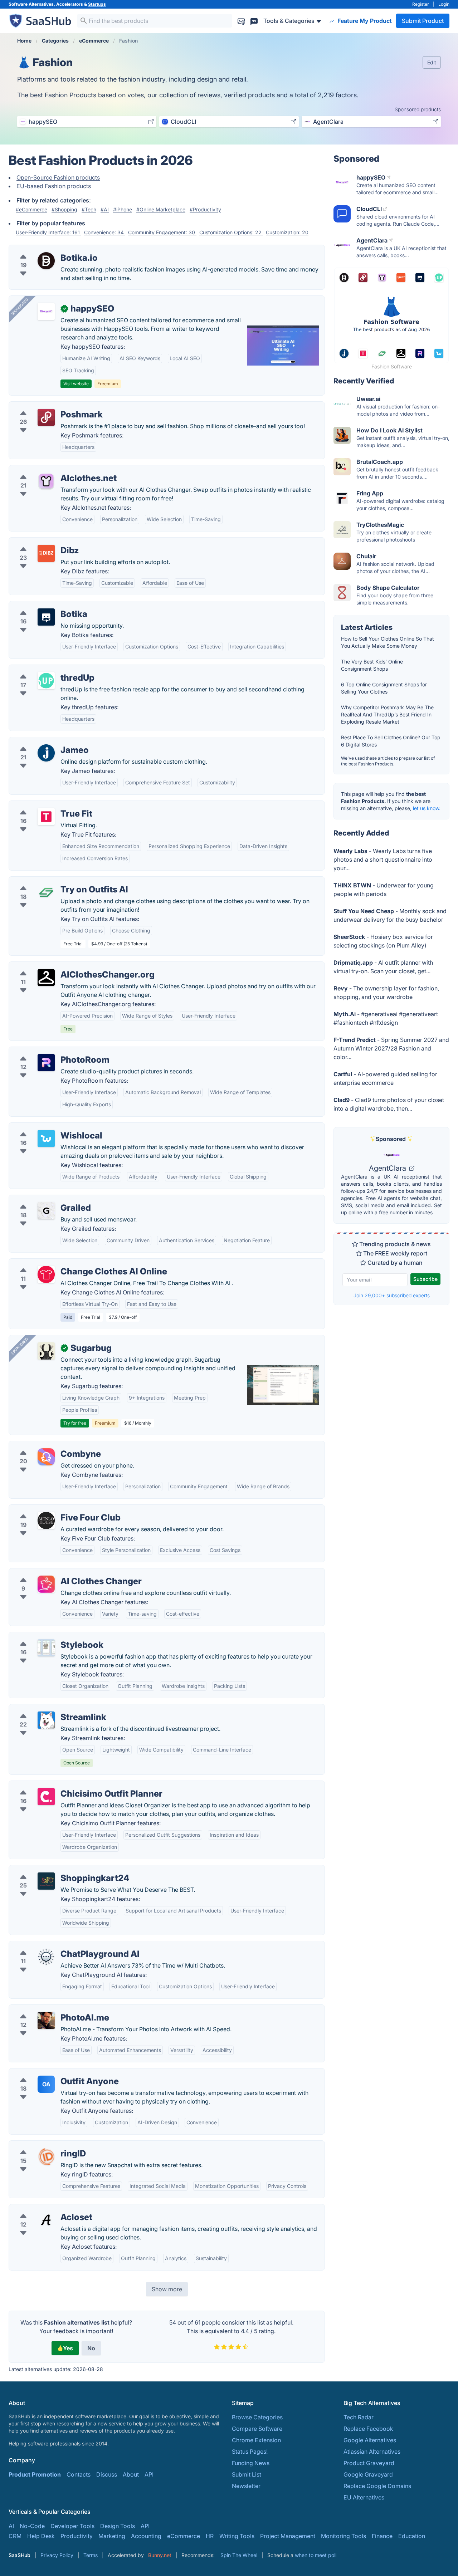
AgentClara (388, 1168)
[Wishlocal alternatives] (46, 1138)
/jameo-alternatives (41, 741)
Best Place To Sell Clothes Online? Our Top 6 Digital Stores (391, 741)
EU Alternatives (364, 2497)
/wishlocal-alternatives (45, 1127)
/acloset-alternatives (42, 2209)
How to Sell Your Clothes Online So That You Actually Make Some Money (388, 642)
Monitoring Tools (343, 2536)
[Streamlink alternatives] (46, 1720)
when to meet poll (316, 2555)
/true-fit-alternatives (42, 805)
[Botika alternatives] (46, 617)
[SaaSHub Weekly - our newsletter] (241, 21)
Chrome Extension (256, 2440)
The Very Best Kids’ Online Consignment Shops (372, 665)
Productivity (77, 2536)
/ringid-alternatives (40, 2145)
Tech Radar (359, 2417)
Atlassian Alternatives (372, 2452)
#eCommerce (31, 209)
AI (11, 2526)
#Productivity (205, 209)
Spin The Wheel (239, 2555)
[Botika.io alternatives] (46, 261)
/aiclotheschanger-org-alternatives (61, 966)
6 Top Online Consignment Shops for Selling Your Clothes (384, 688)
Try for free (75, 1423)
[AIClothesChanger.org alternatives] (46, 978)
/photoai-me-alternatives (48, 2009)
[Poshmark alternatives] (46, 417)
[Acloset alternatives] (46, 2220)
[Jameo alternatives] (46, 753)
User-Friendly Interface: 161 (48, 232)
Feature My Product (364, 21)
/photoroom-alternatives (47, 1051)
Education (412, 2536)
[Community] (254, 21)
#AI (105, 209)
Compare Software (257, 2429)
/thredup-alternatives (43, 669)
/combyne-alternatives (45, 1445)
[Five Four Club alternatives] (46, 1520)
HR (210, 2536)
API (149, 2474)
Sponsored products (418, 109)
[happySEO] (46, 312)
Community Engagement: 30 (162, 232)
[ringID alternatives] (46, 2156)
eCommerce (184, 2536)
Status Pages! (250, 2452)
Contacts (79, 2474)
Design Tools (118, 2526)
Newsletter (246, 2486)
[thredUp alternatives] (46, 681)
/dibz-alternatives (38, 542)
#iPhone (123, 209)
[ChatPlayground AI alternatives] (46, 1957)
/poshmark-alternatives (46, 406)
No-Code (32, 2526)
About (131, 2474)
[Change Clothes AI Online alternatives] (46, 1274)
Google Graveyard (368, 2474)
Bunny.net (160, 2555)
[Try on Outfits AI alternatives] (46, 892)
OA (46, 2084)
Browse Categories (257, 2417)
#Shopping (64, 209)
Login (444, 4)
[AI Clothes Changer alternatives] (46, 1584)
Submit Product (423, 21)
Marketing (112, 2536)
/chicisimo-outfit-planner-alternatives (64, 1785)
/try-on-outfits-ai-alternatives (54, 881)
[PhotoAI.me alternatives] (46, 2021)
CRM (15, 2536)
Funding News (251, 2463)
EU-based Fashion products (54, 186)
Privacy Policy (57, 2555)
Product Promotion (35, 2474)
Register (421, 4)
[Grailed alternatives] (46, 1211)
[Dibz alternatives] (46, 553)
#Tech (89, 209)
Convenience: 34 (105, 232)
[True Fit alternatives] (46, 817)
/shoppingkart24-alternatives (54, 1870)
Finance (382, 2536)
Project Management (288, 2536)
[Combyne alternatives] (46, 1457)
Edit (432, 62)
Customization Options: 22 (231, 232)
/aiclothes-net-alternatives (50, 470)
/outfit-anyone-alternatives (50, 2073)
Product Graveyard (369, 2463)
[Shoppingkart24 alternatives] (46, 1881)
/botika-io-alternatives (45, 249)
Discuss (107, 2474)
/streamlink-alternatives (46, 1709)
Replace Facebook (368, 2429)
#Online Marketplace (161, 209)
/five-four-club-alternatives (51, 1509)
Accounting (146, 2536)
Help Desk (41, 2536)
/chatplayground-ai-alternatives (57, 1945)
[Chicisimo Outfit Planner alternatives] (46, 1797)
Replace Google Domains (377, 2486)
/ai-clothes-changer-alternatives (58, 1573)
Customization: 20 (287, 232)
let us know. (427, 808)
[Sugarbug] (46, 1351)
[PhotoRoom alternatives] (46, 1063)
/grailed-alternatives (42, 1199)
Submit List (247, 2474)
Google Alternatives (370, 2440)
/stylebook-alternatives (45, 1636)
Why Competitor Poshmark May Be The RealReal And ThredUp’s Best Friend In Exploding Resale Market (387, 714)
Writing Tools (237, 2536)
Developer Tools (72, 2526)
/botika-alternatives (41, 606)
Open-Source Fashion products (58, 177)
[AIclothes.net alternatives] (46, 481)
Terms (91, 2555)
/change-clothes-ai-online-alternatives (66, 1263)
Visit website (76, 384)
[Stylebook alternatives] (46, 1648)
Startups (97, 4)
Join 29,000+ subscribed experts (392, 1295)
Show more (167, 2289)
